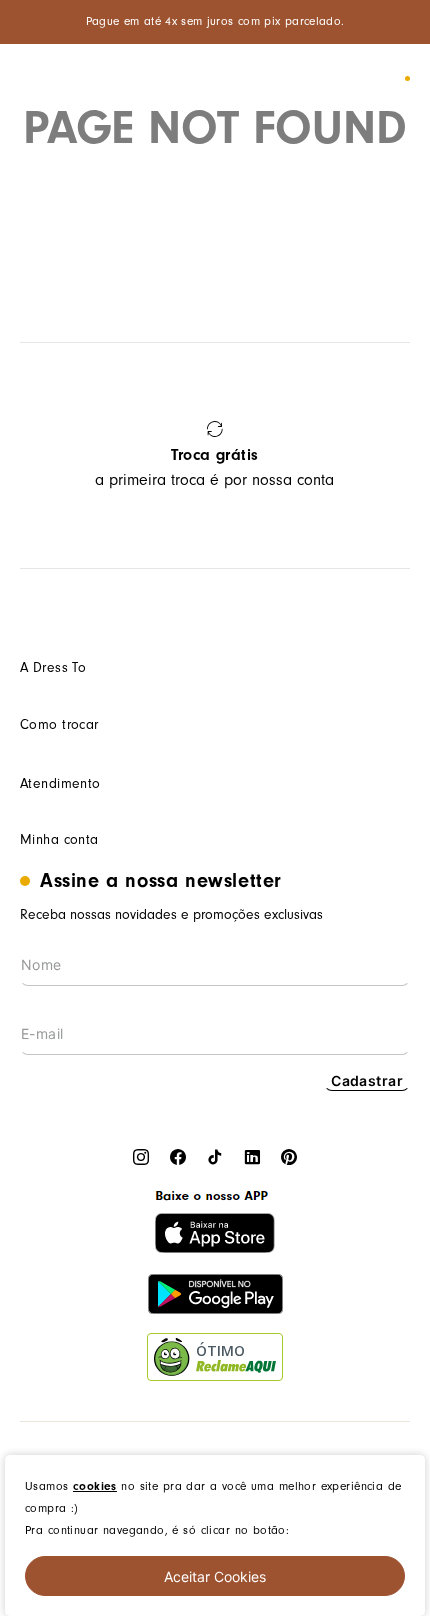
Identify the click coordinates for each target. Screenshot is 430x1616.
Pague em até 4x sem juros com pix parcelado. (215, 21)
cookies (95, 1486)
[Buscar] (323, 79)
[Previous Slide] (42, 455)
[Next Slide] (387, 455)
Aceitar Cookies (215, 1576)
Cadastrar (367, 1080)
